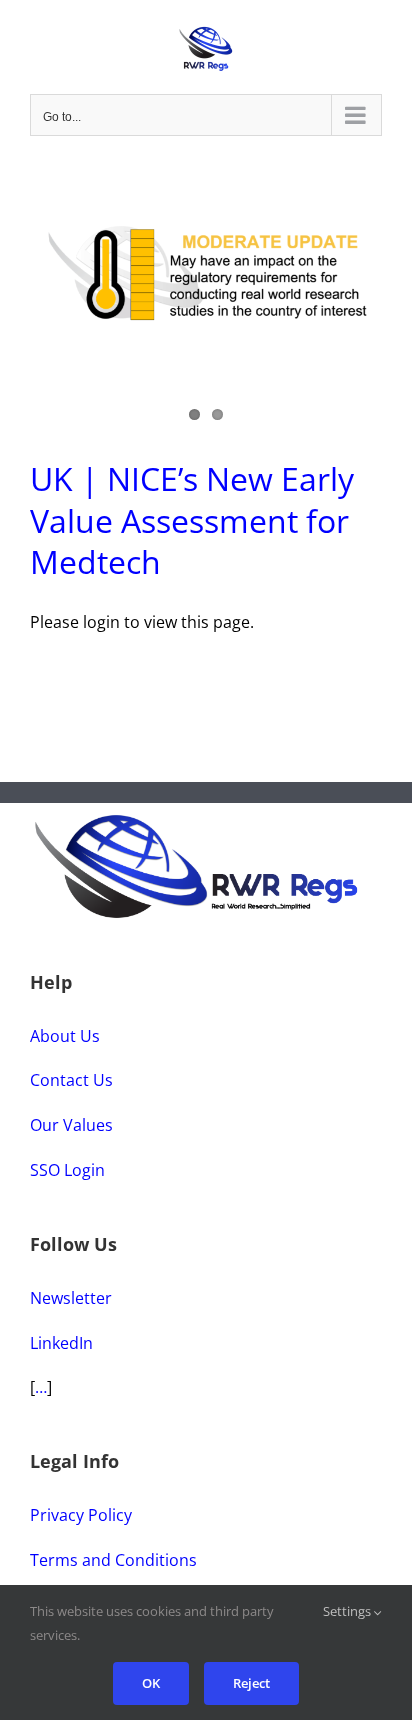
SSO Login (67, 1170)
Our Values (71, 1125)
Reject (251, 1683)
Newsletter (71, 1298)
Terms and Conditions (113, 1560)
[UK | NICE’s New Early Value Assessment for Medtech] (206, 272)
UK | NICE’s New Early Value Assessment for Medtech (192, 520)
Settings (348, 1611)
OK (151, 1683)
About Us (65, 1036)
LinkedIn (61, 1343)
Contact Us (71, 1080)
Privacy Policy (81, 1515)
